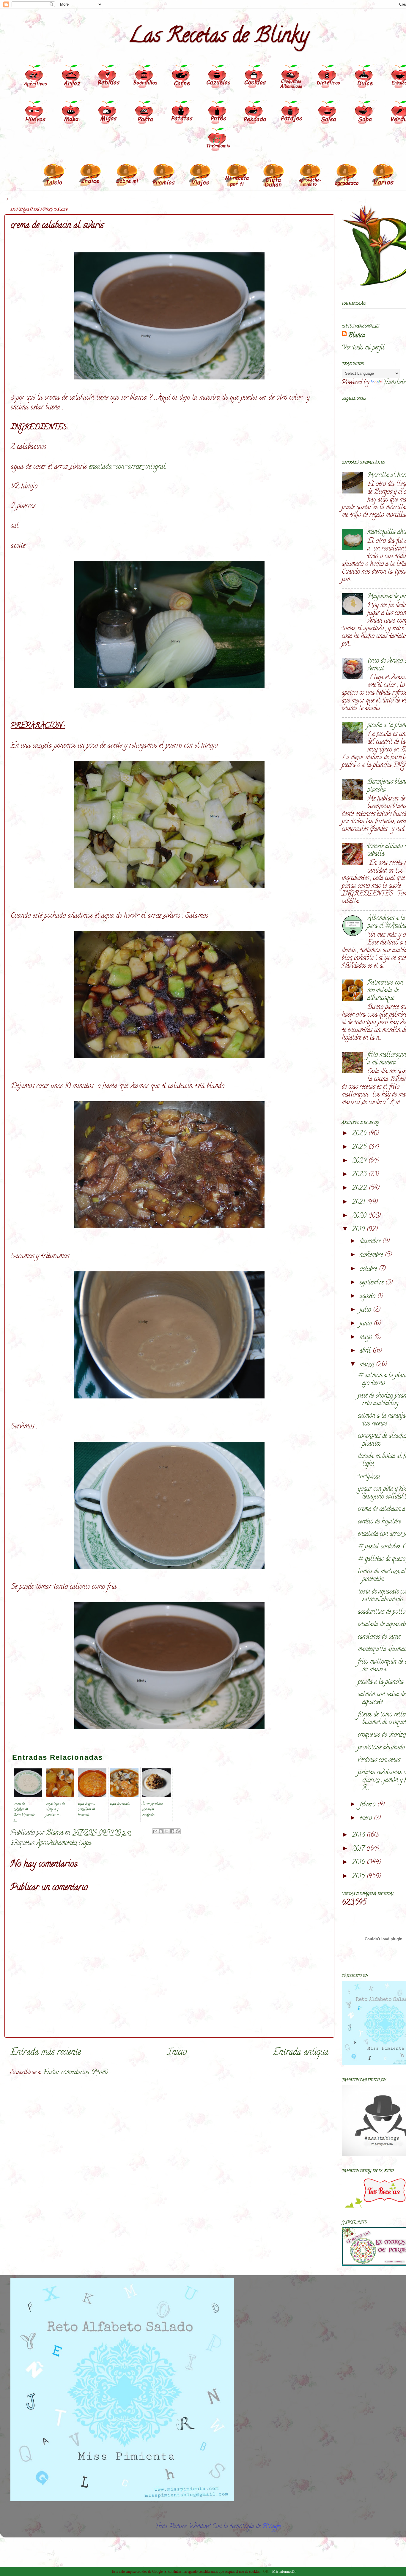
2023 (360, 1175)
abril (366, 1351)
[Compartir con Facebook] (172, 1831)
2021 (359, 1202)
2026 (360, 1134)
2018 (359, 1836)
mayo (367, 1338)
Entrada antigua (301, 2053)
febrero (368, 1805)
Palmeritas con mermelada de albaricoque (385, 991)
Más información (284, 2572)
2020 (360, 1216)
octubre (369, 1269)
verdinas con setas (379, 1760)
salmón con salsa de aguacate (382, 1699)
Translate (394, 383)
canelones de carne (379, 1637)
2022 (360, 1189)
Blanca (356, 336)
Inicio (177, 2053)
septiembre (372, 1283)
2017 (359, 1849)
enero (367, 1819)
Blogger (272, 2527)
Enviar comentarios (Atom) (75, 2073)
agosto (368, 1297)
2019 (359, 1230)
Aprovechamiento (56, 1844)
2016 (359, 1863)
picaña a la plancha (381, 1682)
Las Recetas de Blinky (218, 37)
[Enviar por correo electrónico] (155, 1831)
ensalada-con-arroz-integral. (128, 467)
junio (367, 1324)
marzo (368, 1365)
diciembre (371, 1242)
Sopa (85, 1844)
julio (366, 1310)
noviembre (372, 1255)
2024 (360, 1161)
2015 (359, 1877)
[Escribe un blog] (161, 1831)
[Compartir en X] (166, 1831)
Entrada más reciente (46, 2053)
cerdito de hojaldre (379, 1522)
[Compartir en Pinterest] (178, 1831)
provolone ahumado (381, 1748)
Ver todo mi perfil (363, 348)
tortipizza (369, 1477)
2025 (360, 1148)
